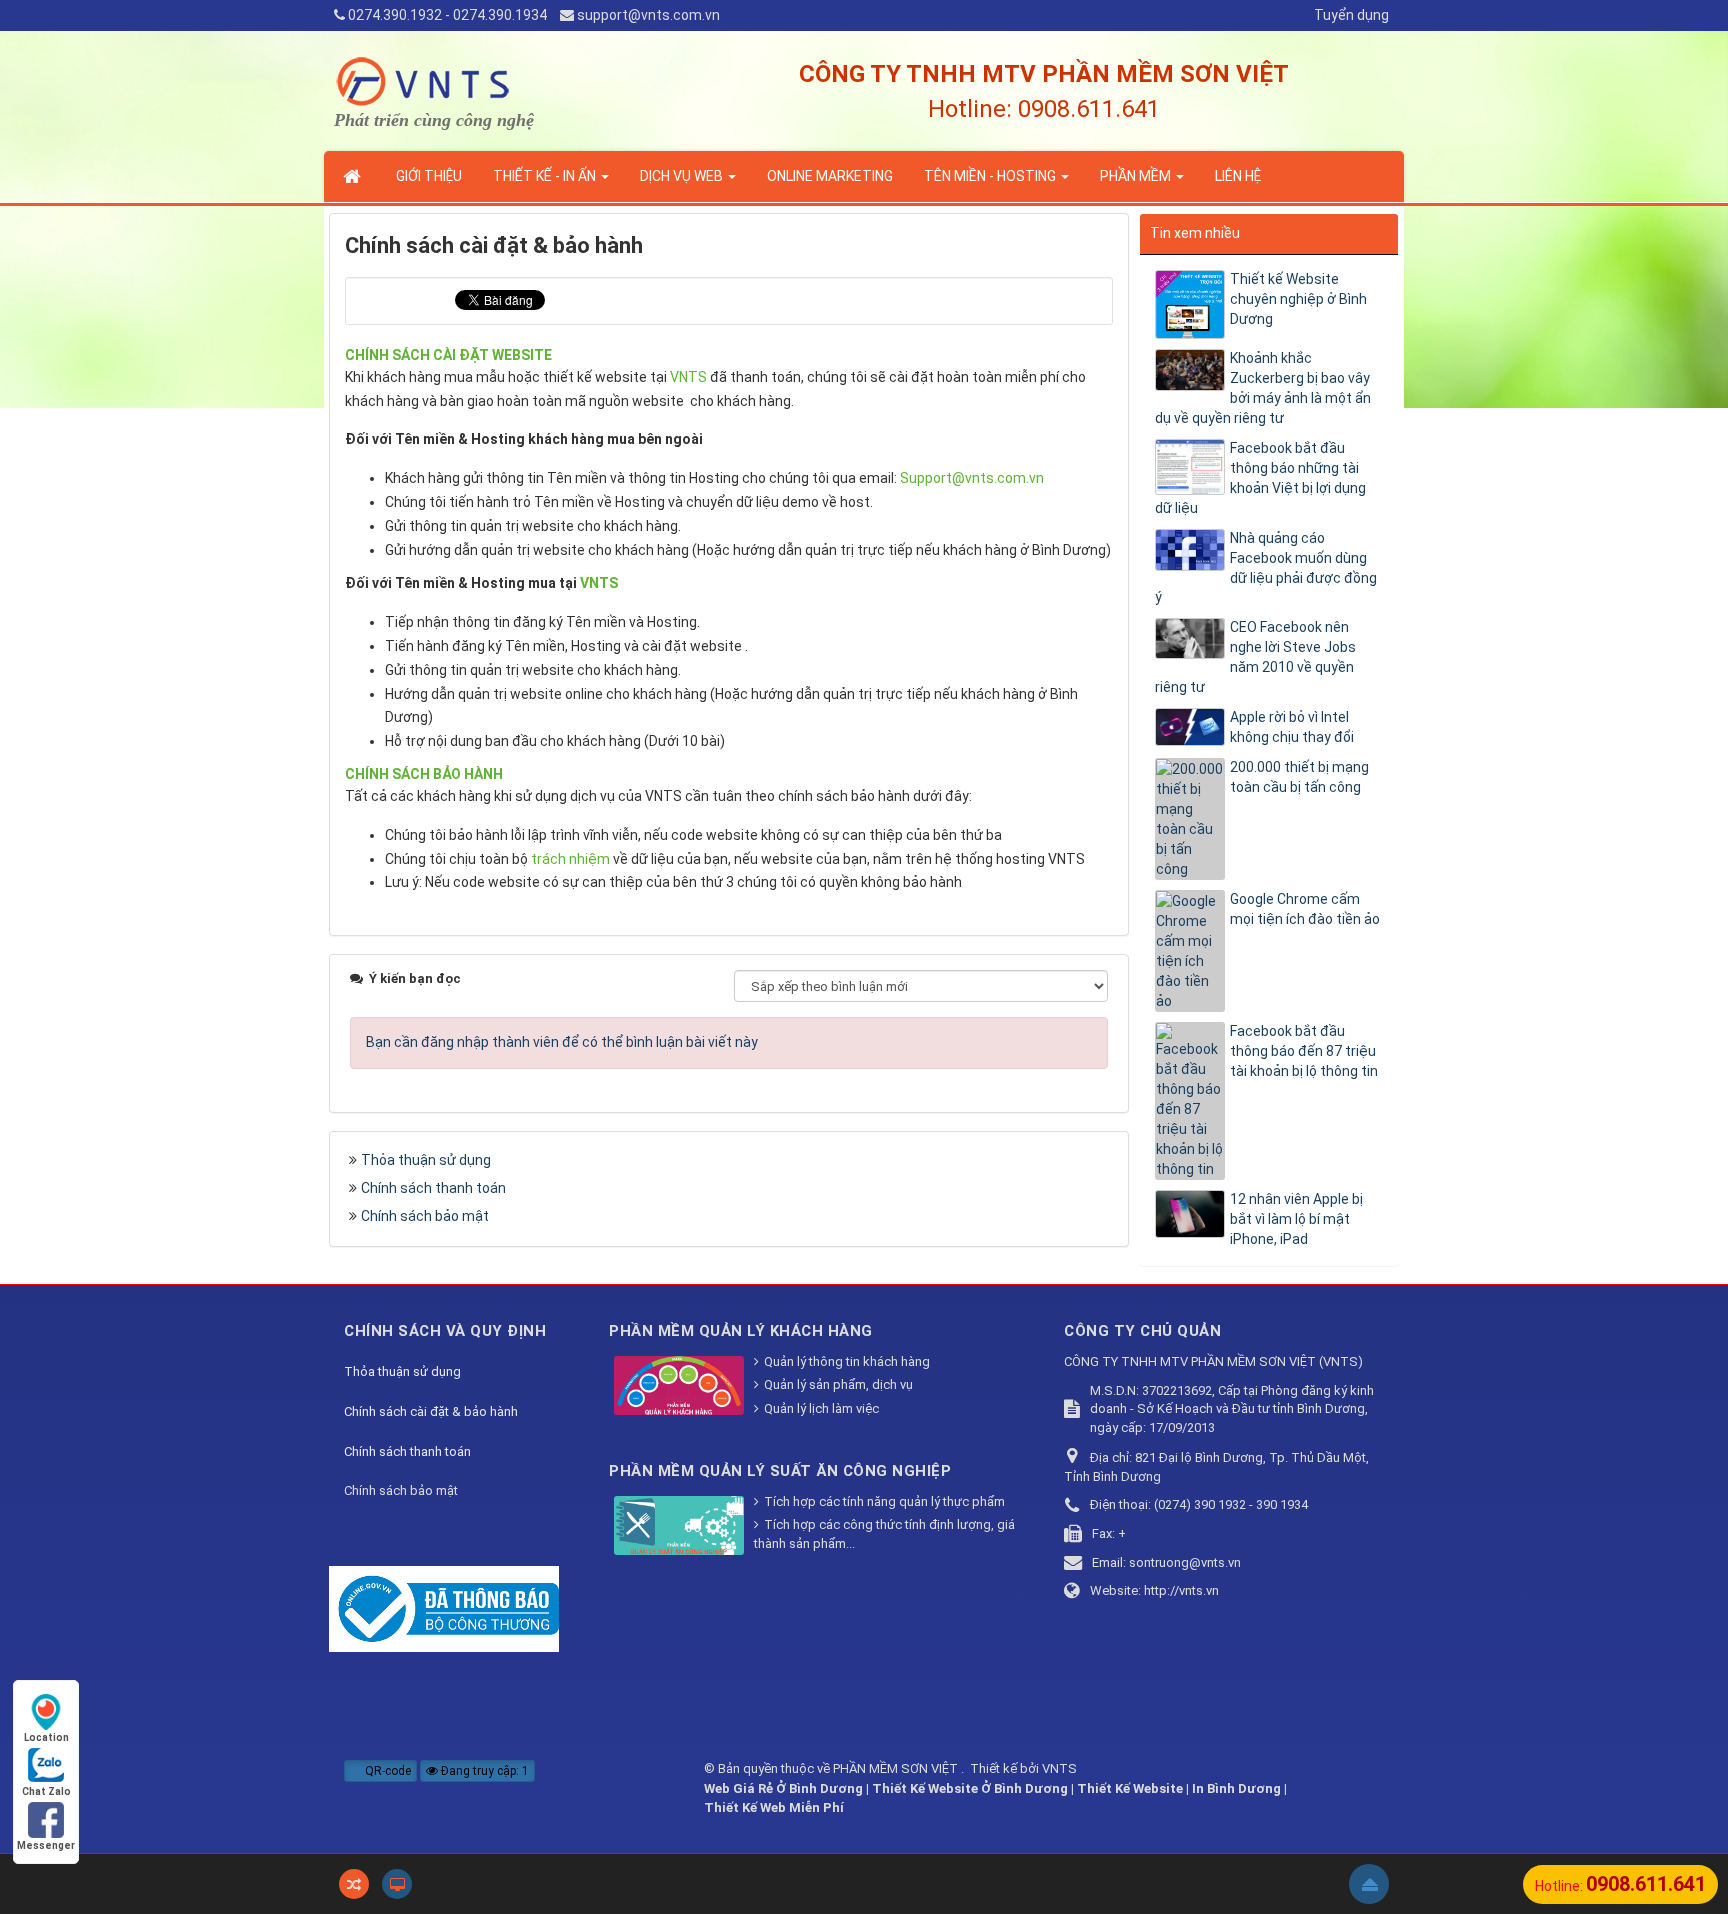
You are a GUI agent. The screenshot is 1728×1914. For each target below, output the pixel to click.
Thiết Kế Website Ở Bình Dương (970, 1788)
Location (46, 1737)
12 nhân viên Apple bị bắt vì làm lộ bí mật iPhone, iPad (1296, 1219)
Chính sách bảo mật (425, 1216)
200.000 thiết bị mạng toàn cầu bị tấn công (1299, 777)
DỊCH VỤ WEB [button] (683, 176)
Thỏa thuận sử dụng (426, 1160)
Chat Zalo (46, 1791)
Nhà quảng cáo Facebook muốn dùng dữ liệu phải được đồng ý (1266, 568)
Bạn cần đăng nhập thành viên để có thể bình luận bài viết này (562, 1042)
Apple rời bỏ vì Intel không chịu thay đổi (1292, 727)
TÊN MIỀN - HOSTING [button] (991, 176)
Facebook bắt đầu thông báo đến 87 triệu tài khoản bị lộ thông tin (1304, 1051)
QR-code (386, 1771)
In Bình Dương (1236, 1788)
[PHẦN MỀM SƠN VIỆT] (426, 80)
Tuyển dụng (1351, 15)
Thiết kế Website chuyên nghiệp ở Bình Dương (1298, 299)
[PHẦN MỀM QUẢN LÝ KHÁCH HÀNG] (681, 1387)
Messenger (46, 1845)
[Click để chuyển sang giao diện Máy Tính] (397, 1884)
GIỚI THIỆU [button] (429, 176)
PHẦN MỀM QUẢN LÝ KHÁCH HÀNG (741, 1331)
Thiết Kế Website (1130, 1788)
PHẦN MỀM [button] (1137, 176)
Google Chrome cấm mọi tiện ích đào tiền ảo (1305, 909)
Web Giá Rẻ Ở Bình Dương (783, 1788)
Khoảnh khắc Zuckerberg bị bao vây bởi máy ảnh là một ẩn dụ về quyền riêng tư (1263, 388)
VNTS (1059, 1768)
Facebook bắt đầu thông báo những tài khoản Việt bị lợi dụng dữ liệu (1260, 478)
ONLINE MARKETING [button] (830, 176)
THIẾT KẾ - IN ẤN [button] (546, 176)
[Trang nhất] (354, 176)
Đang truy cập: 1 (483, 1771)
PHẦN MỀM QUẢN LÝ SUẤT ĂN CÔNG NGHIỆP (780, 1471)
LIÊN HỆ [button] (1238, 176)
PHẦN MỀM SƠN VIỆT (897, 1768)
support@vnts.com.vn (648, 15)
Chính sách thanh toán (433, 1188)
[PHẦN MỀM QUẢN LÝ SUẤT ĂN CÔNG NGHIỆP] (681, 1527)
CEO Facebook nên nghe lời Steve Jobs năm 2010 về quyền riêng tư (1255, 657)
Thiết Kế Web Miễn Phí (774, 1807)
